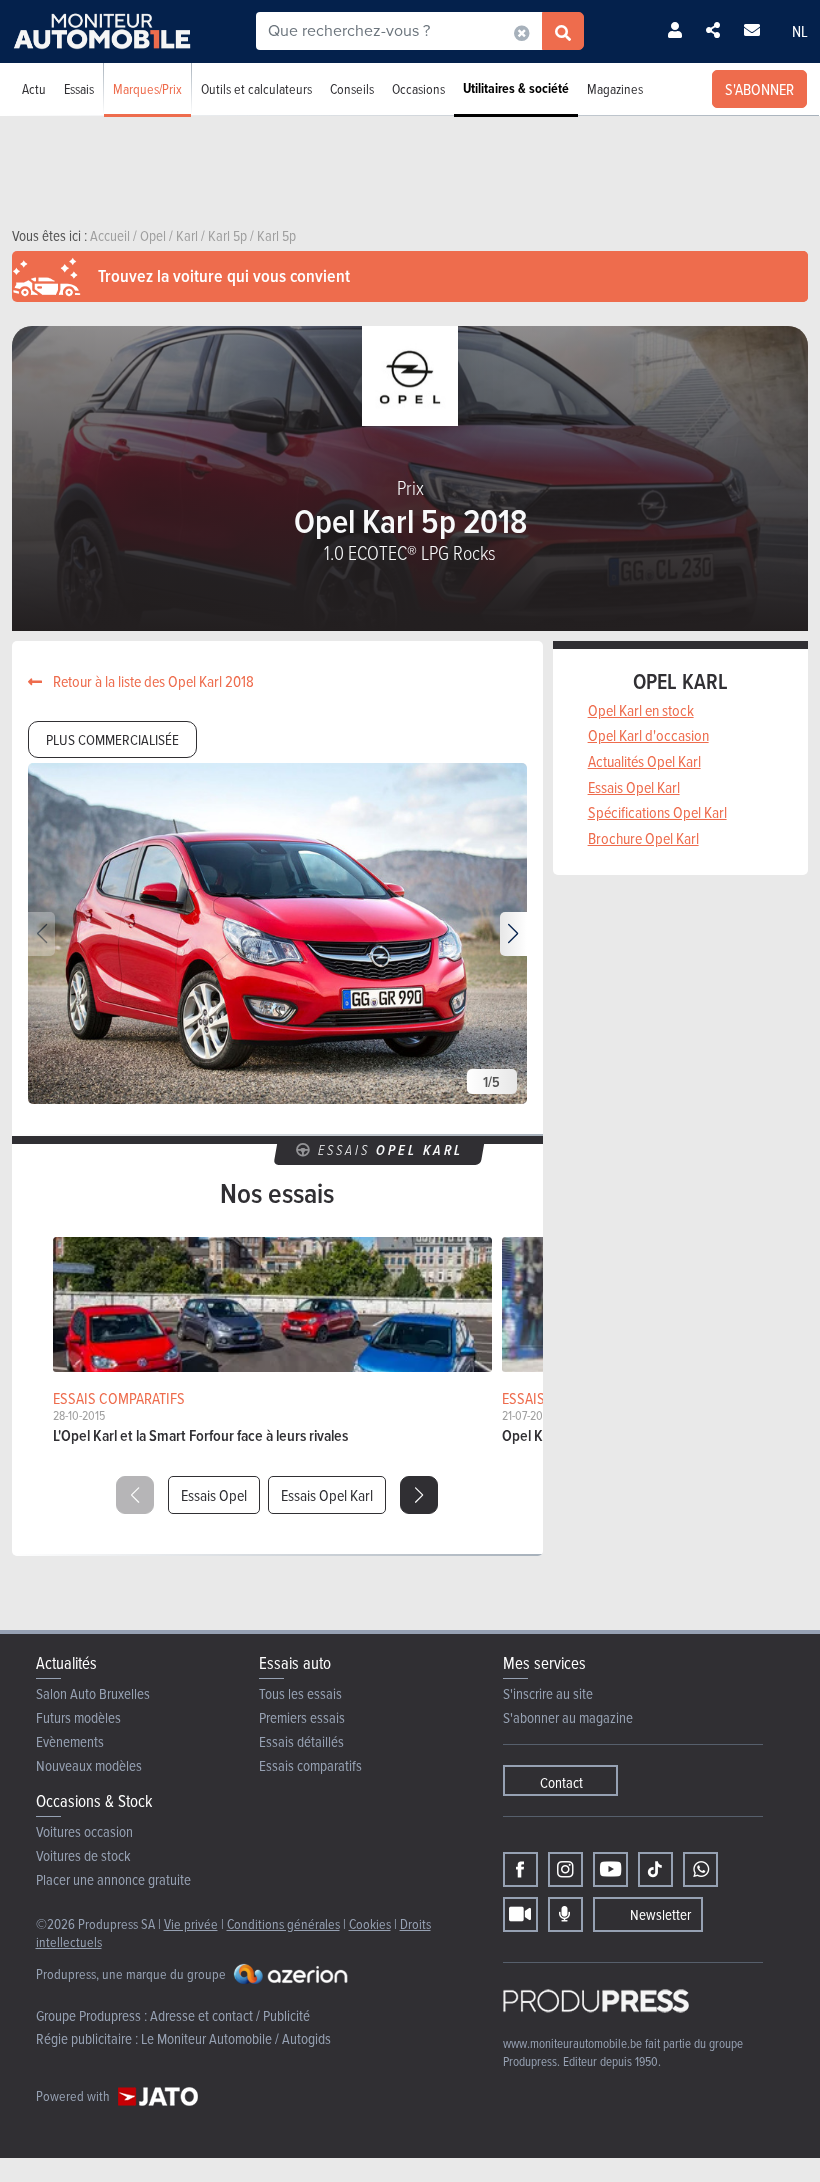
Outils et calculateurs (256, 88)
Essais (79, 88)
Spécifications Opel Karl (657, 812)
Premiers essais (302, 1717)
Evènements (70, 1741)
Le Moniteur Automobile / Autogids (236, 2038)
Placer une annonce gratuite (113, 1879)
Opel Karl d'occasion (648, 735)
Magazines (615, 88)
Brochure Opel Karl (643, 838)
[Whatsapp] (700, 1869)
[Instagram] (565, 1869)
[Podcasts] (565, 1914)
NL (800, 31)
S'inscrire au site (548, 1693)
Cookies (370, 1923)
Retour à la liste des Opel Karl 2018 (152, 681)
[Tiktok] (655, 1869)
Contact (561, 1782)
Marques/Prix (147, 88)
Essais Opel (214, 1495)
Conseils (352, 88)
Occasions (418, 88)
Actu (34, 88)
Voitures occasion (84, 1831)
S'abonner (759, 89)
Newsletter (660, 1914)
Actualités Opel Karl (644, 761)
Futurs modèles (78, 1717)
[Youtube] (610, 1869)
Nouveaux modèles (89, 1765)
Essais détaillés (301, 1741)
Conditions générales (283, 1923)
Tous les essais (300, 1693)
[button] (513, 934)
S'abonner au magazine (568, 1717)
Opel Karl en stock (641, 710)
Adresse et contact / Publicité (230, 2015)
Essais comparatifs (310, 1765)
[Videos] (520, 1914)
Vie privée (191, 1923)
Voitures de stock (83, 1855)
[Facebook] (520, 1869)
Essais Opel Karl (327, 1495)
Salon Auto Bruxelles (93, 1693)
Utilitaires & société (516, 88)
